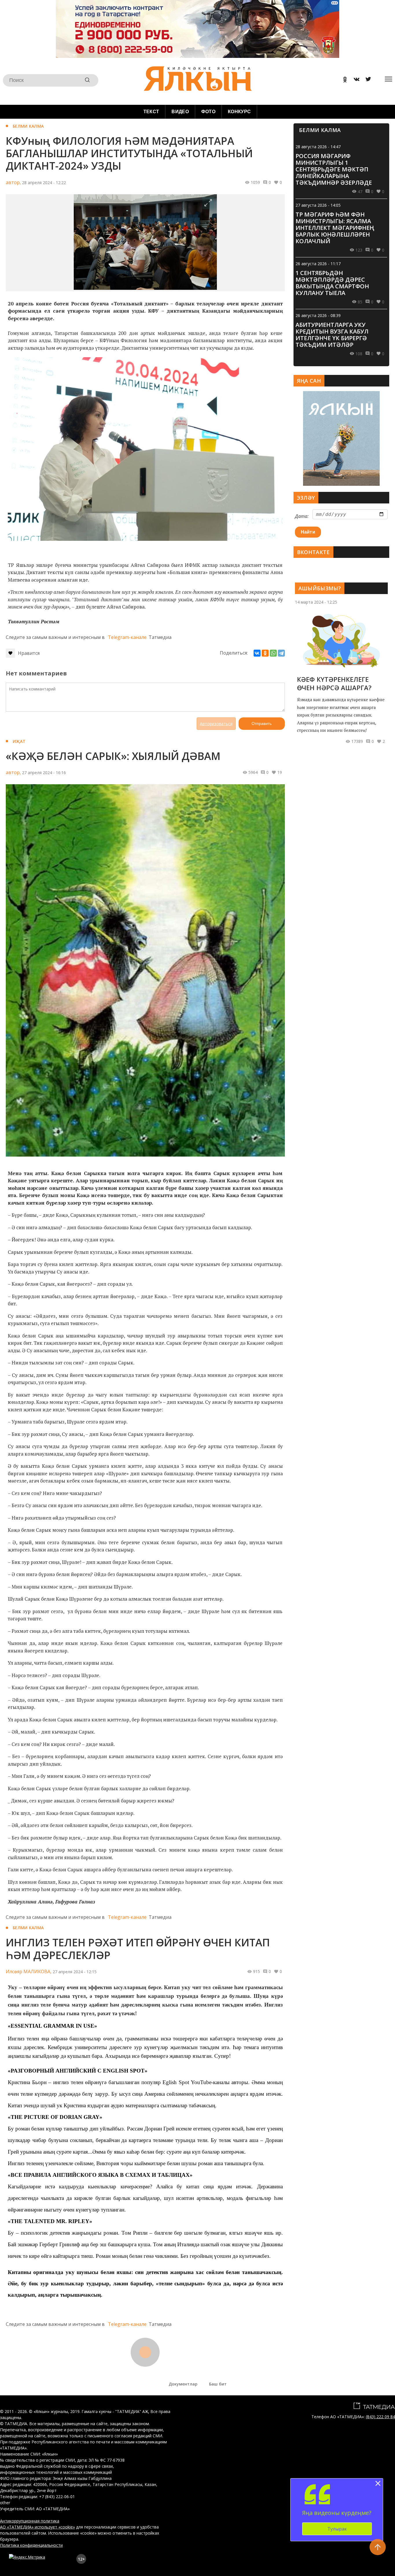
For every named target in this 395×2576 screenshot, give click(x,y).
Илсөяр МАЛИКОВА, (29, 1972)
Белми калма (28, 126)
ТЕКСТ (151, 112)
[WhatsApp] (273, 653)
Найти (308, 532)
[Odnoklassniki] (343, 80)
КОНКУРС (239, 112)
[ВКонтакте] (257, 653)
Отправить (262, 723)
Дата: (302, 516)
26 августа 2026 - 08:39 (318, 315)
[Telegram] (281, 653)
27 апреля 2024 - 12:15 (75, 1972)
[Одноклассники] (265, 653)
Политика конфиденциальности (31, 2545)
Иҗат (19, 741)
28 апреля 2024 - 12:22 (44, 183)
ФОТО (208, 112)
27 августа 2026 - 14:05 (318, 205)
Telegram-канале (127, 637)
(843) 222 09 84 (380, 2417)
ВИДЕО (180, 112)
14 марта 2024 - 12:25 (316, 602)
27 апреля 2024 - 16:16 (44, 773)
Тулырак (337, 2529)
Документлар (183, 2384)
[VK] (355, 80)
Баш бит (218, 2384)
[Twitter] (366, 80)
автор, (13, 182)
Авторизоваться (216, 724)
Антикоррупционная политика (30, 2521)
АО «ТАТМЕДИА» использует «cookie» (37, 2527)
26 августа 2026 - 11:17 (318, 264)
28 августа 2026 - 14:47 (318, 147)
